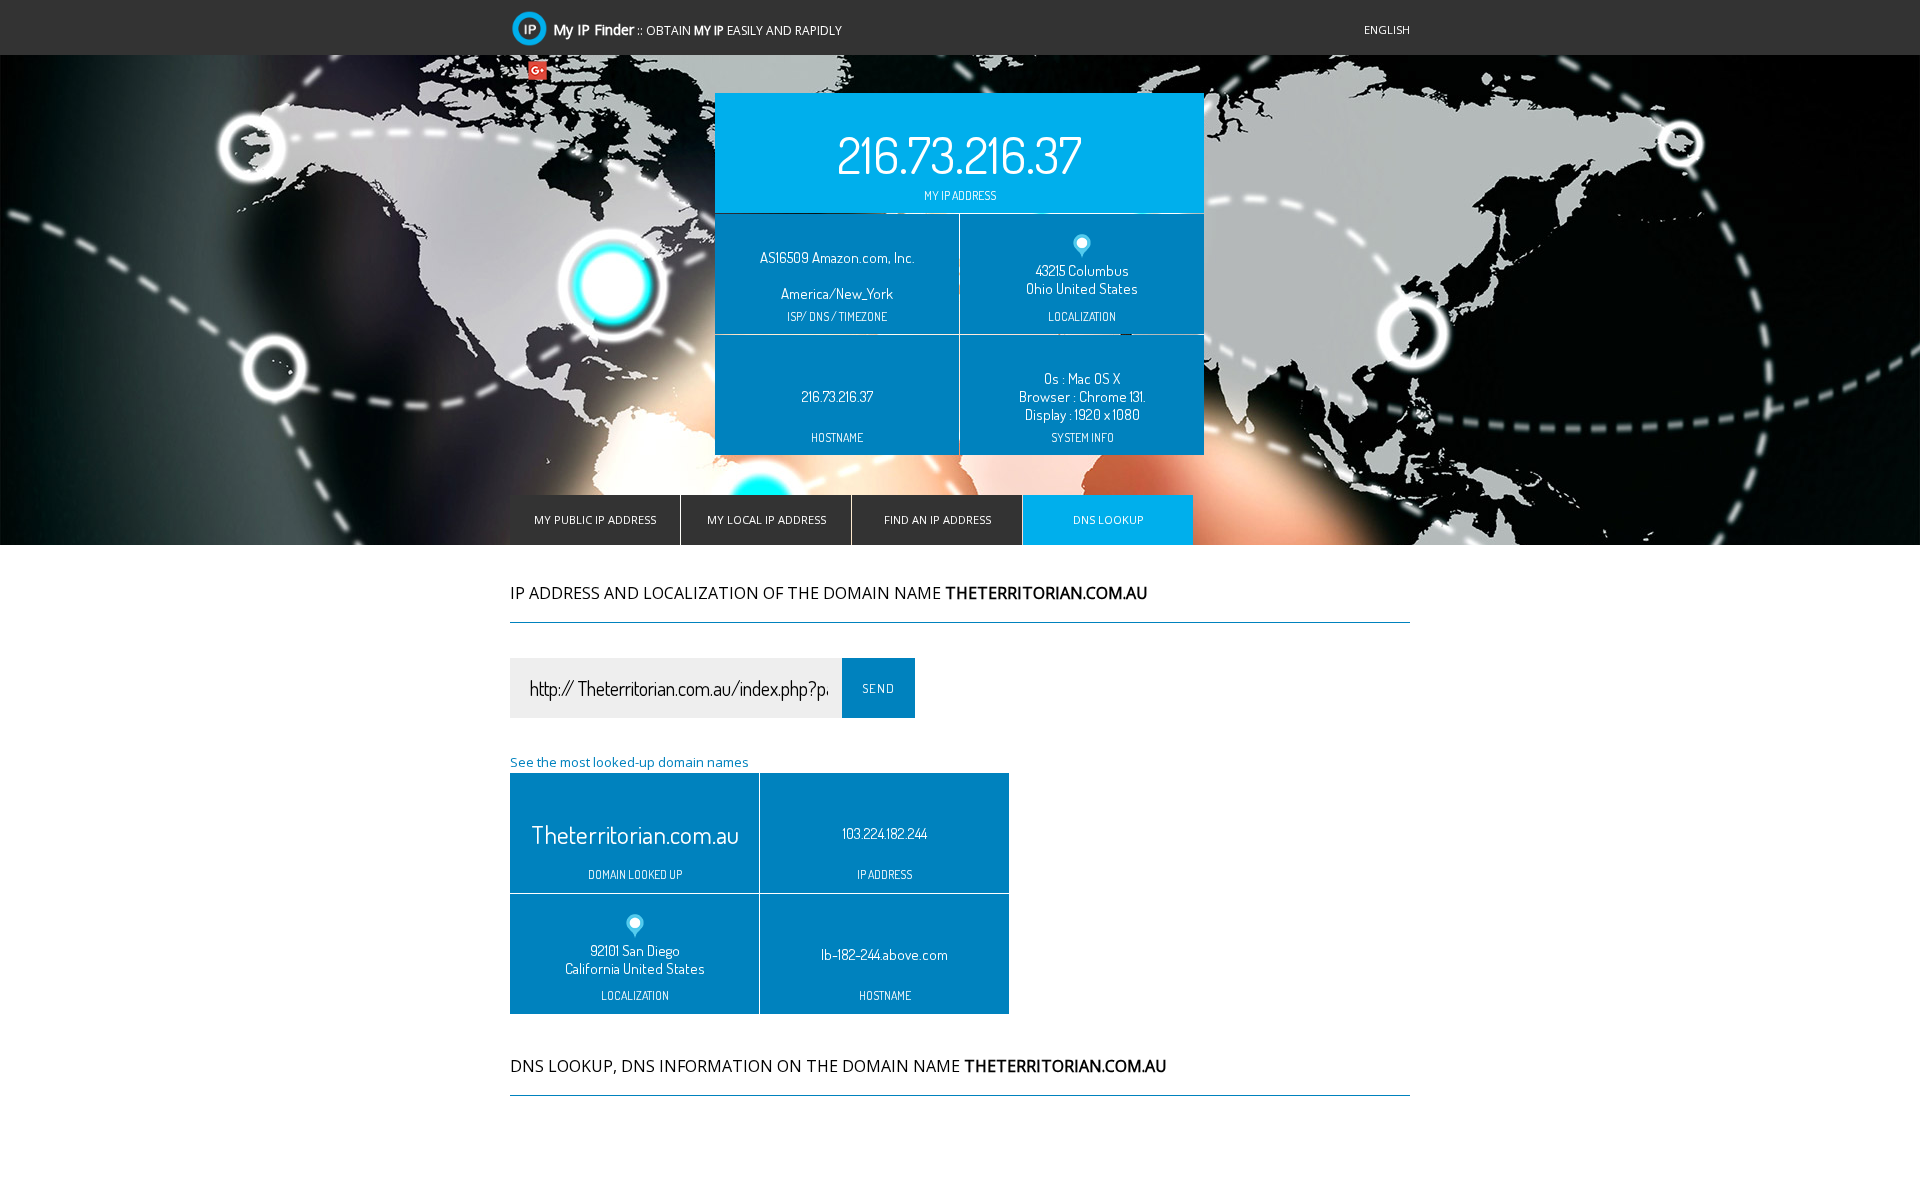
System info (1082, 438)
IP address (884, 875)
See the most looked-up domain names (629, 762)
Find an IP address (937, 519)
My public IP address (595, 519)
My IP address (960, 196)
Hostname (837, 438)
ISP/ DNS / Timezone (837, 317)
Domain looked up (635, 875)
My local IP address (766, 519)
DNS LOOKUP (1108, 519)
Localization (1082, 317)
